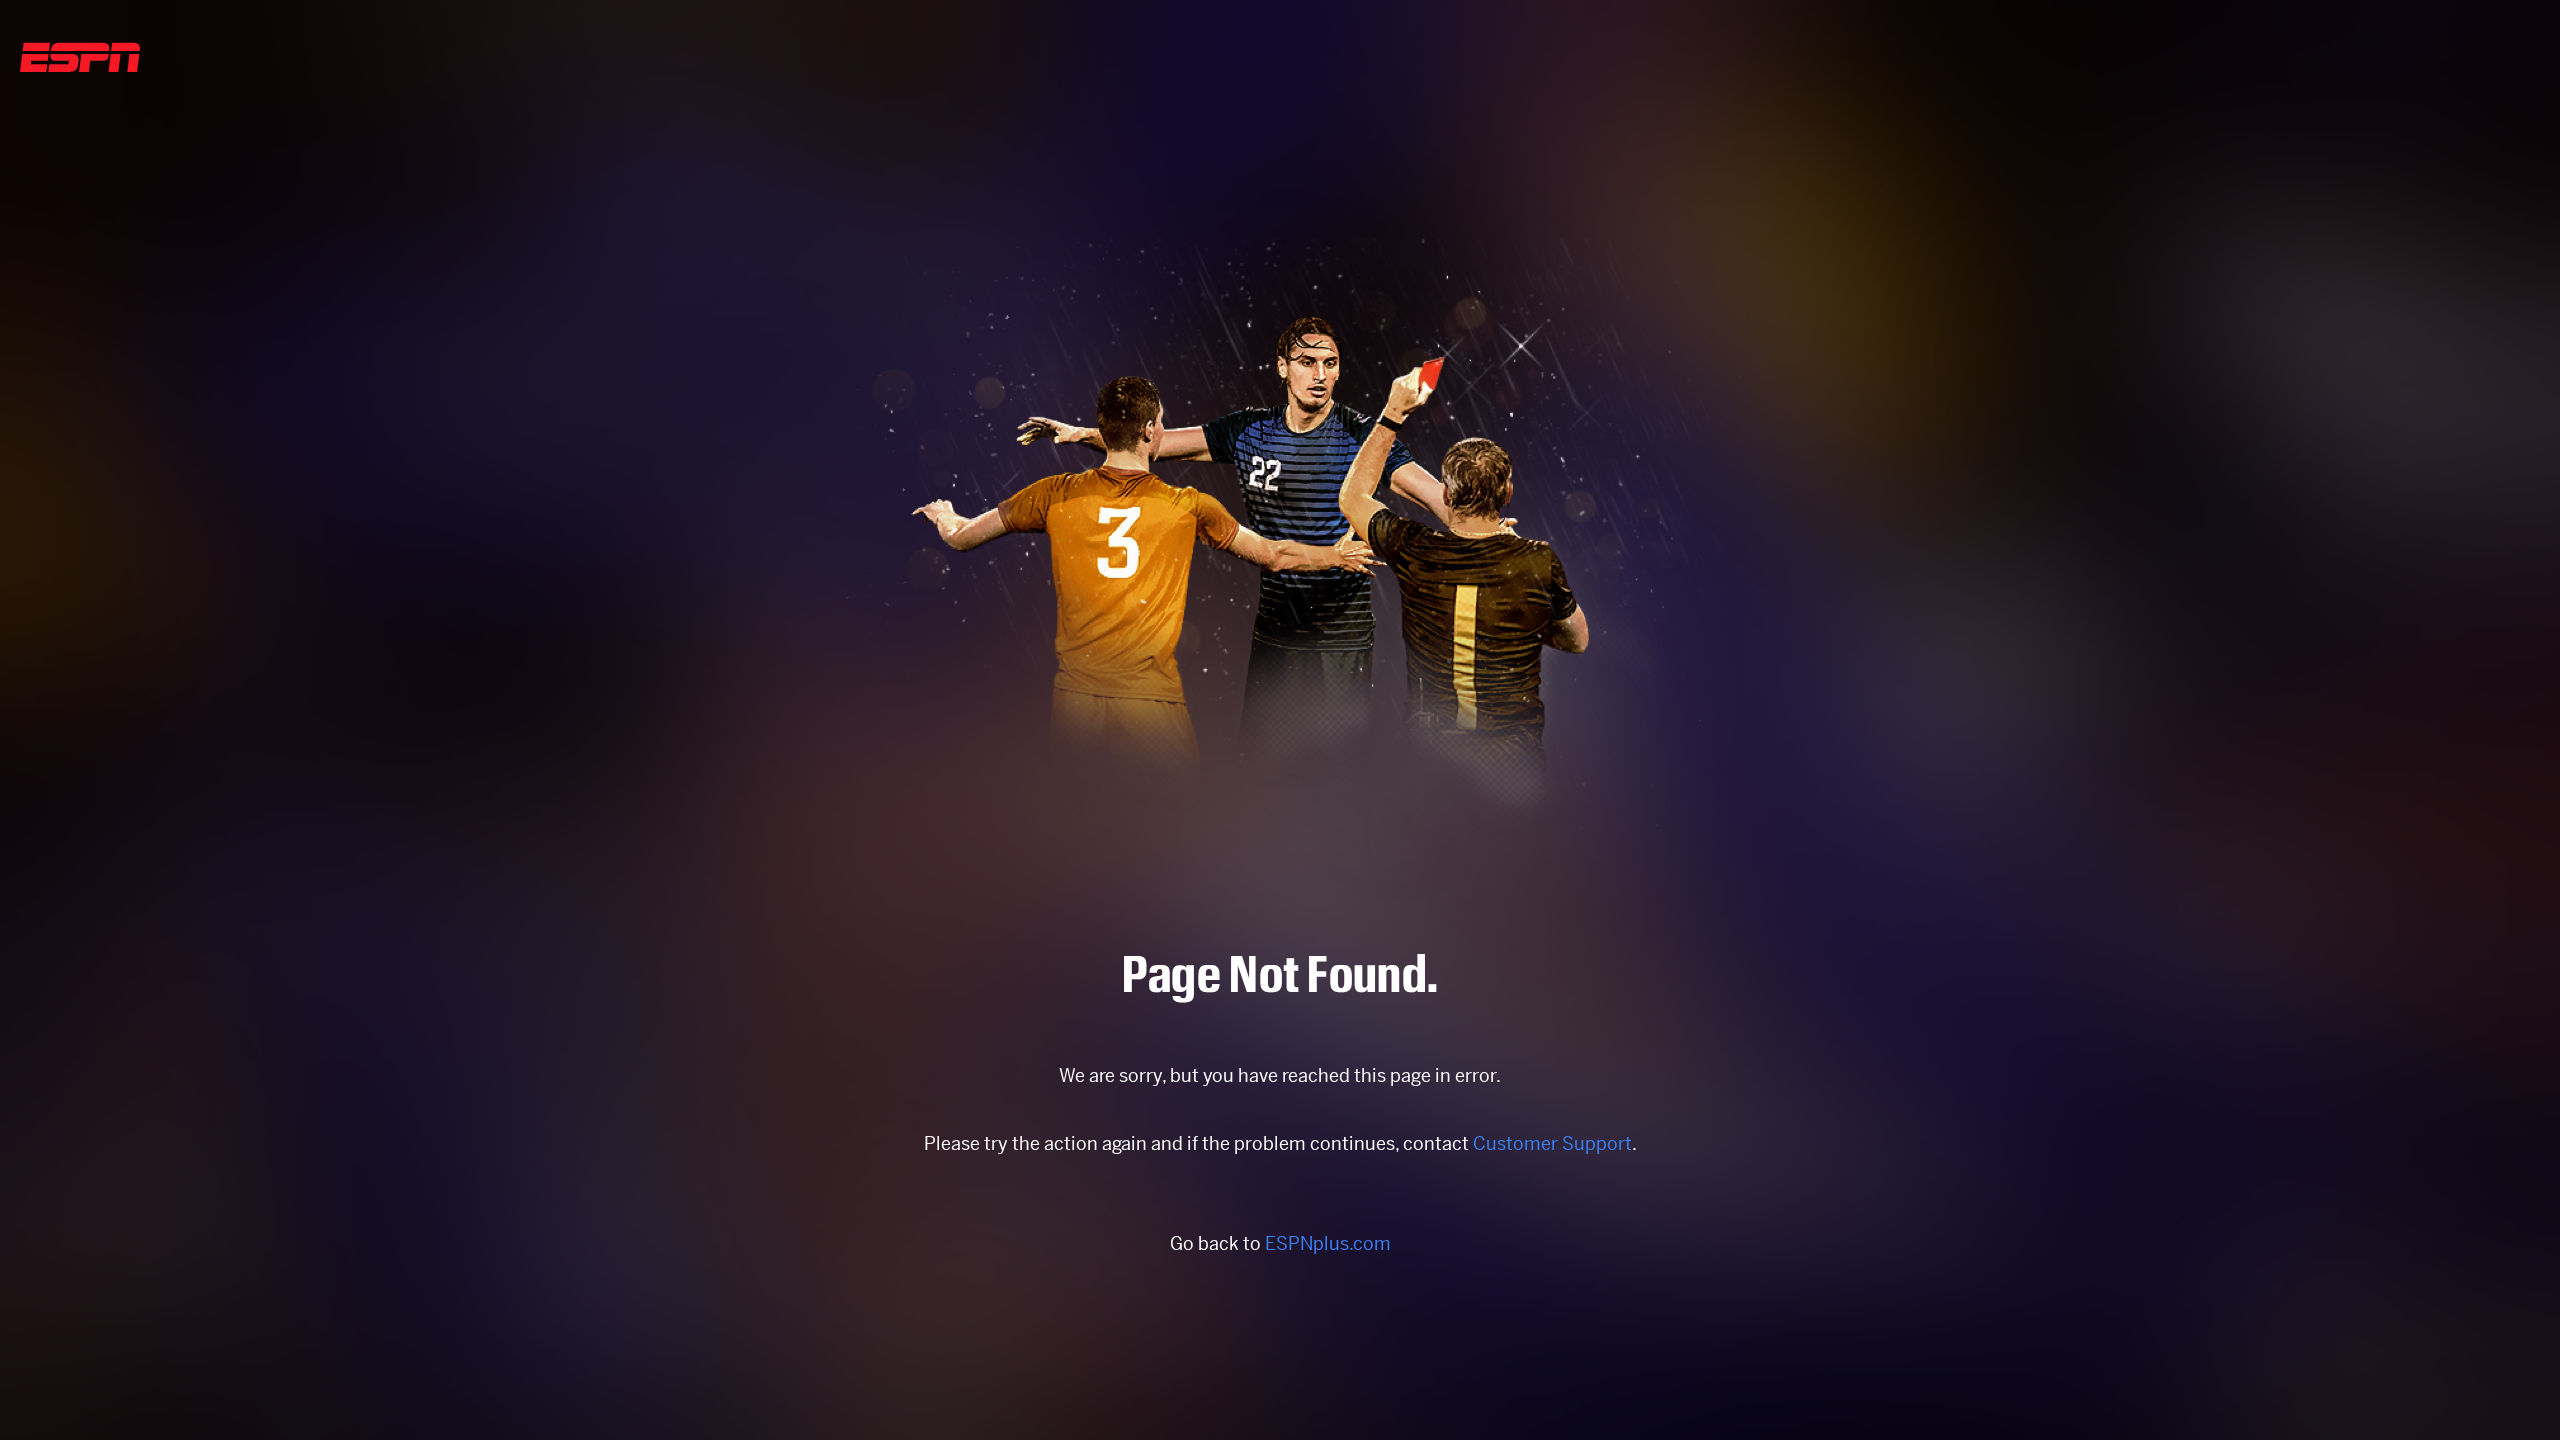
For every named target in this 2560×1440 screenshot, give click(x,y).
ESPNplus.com (1328, 1243)
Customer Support (1552, 1143)
